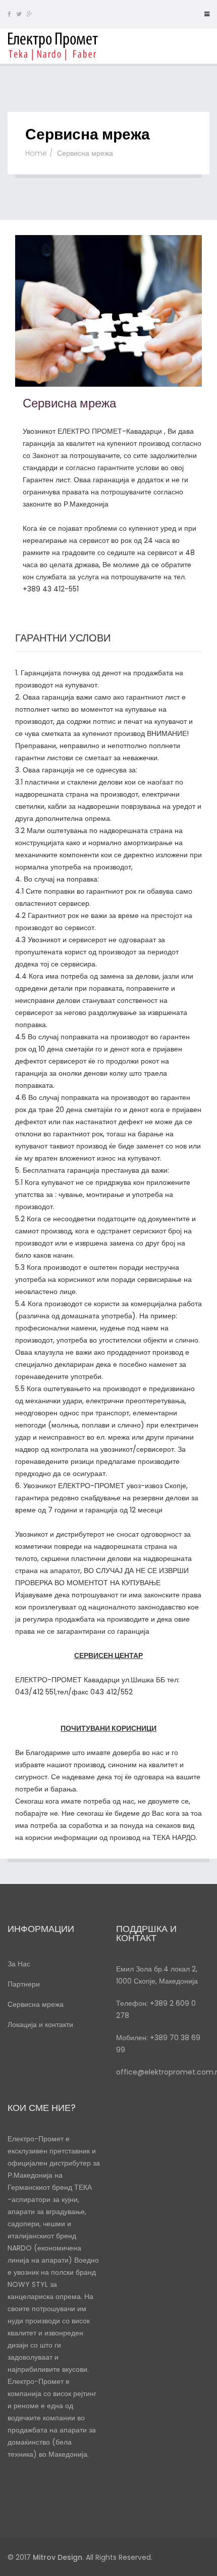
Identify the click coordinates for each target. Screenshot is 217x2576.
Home (36, 153)
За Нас (19, 1964)
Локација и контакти (40, 2025)
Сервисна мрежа (36, 2004)
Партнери (24, 1984)
